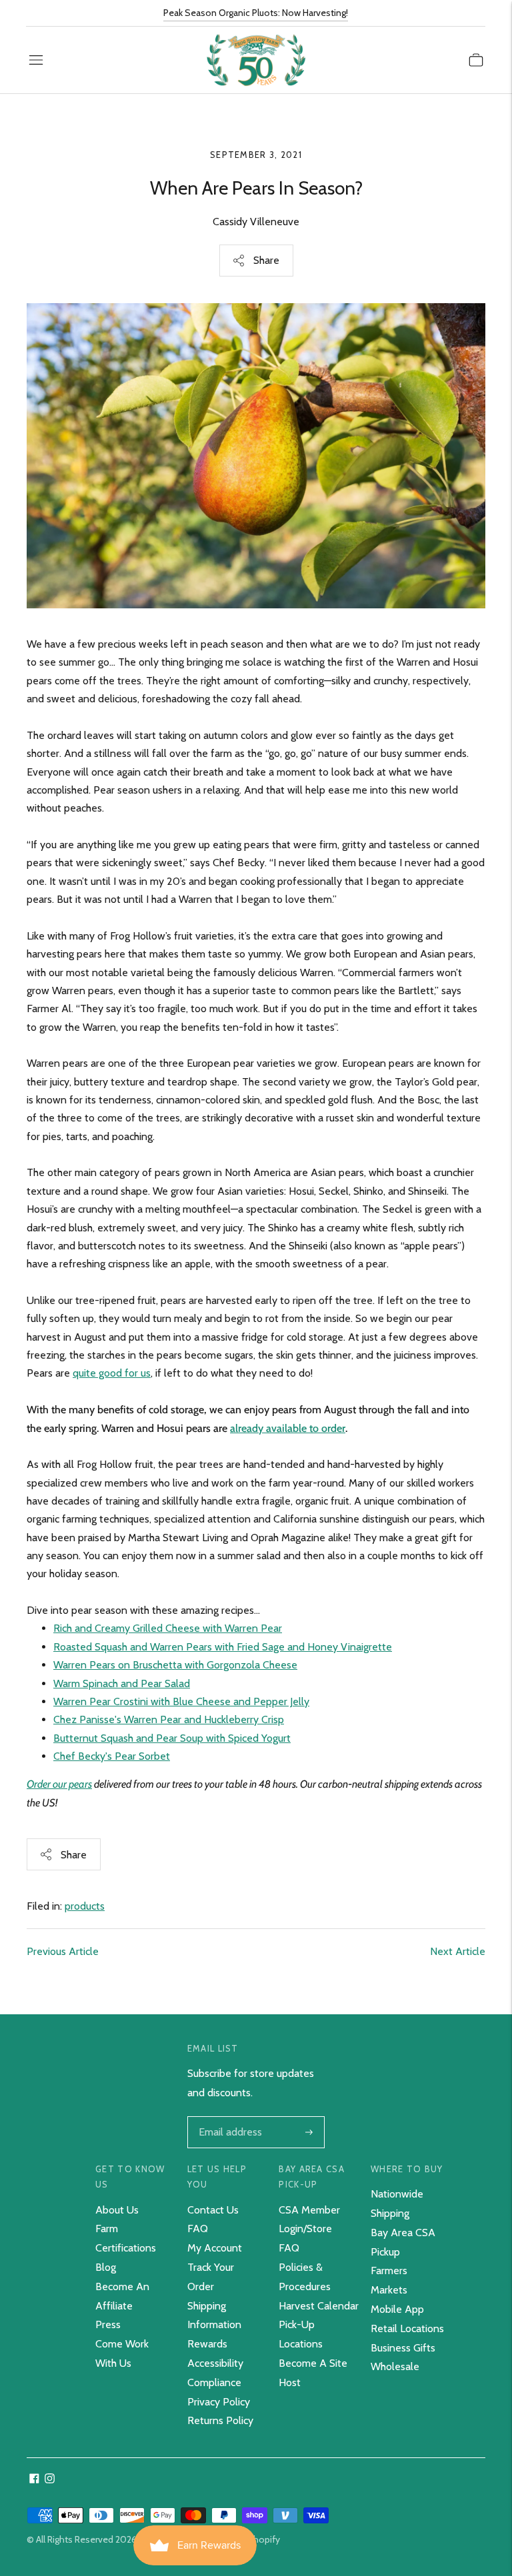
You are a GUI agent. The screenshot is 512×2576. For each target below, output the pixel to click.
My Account (215, 2248)
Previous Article (63, 1951)
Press (108, 2324)
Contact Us (213, 2210)
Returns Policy (220, 2420)
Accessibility (215, 2363)
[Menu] (36, 60)
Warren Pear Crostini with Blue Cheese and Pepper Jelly (181, 1701)
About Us (117, 2210)
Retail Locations (407, 2328)
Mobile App (397, 2309)
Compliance (214, 2382)
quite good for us (112, 1373)
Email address (229, 2118)
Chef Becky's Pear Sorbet (112, 1756)
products (85, 1906)
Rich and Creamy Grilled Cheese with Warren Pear (168, 1628)
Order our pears (59, 1784)
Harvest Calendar (319, 2306)
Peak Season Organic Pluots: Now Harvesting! (256, 13)
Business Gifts (403, 2348)
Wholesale (395, 2366)
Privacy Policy (219, 2402)
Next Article (458, 1951)
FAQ (198, 2229)
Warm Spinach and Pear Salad (122, 1683)
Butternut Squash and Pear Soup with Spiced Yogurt (172, 1738)
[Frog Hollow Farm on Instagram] (50, 2480)
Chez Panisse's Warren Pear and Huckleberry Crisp (169, 1719)
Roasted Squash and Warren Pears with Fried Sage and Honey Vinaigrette (223, 1647)
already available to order (288, 1428)
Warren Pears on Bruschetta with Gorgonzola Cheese (175, 1665)
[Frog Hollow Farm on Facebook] (34, 2480)
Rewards (207, 2344)
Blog (106, 2267)
